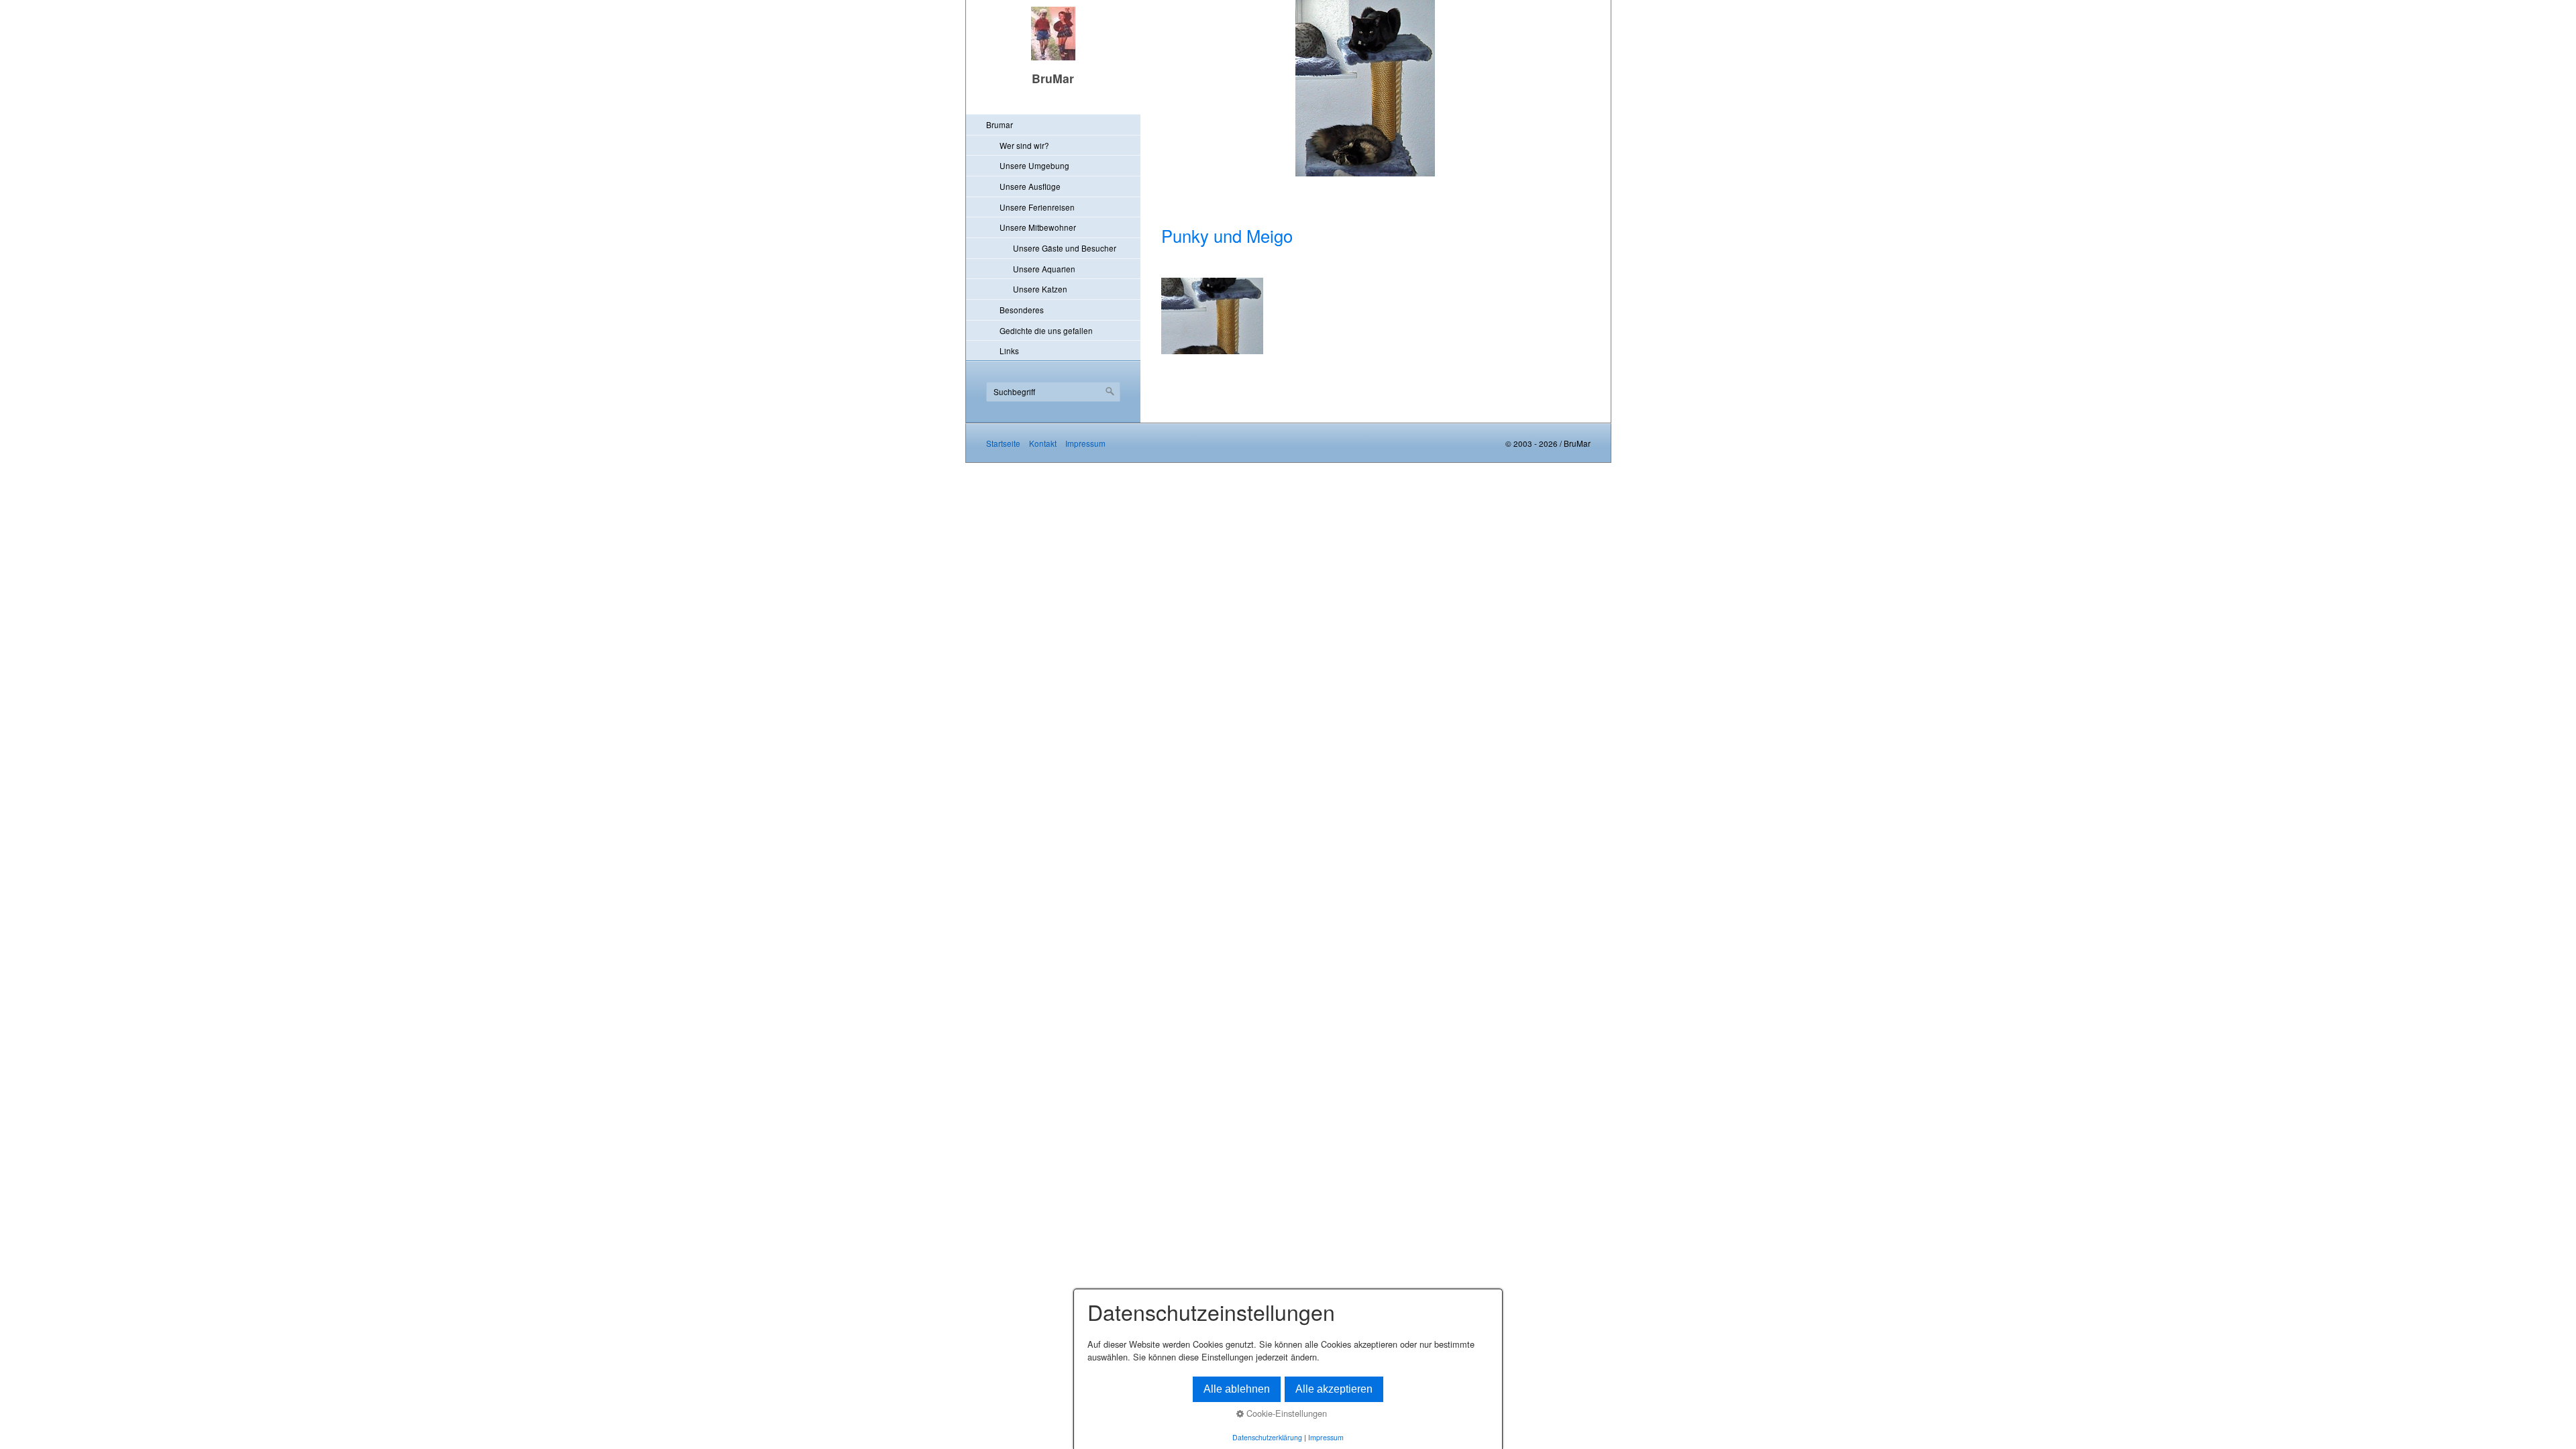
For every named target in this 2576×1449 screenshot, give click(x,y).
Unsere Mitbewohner (1038, 227)
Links (1009, 351)
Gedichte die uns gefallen (1046, 330)
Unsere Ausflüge (1030, 186)
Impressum (1085, 443)
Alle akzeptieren (1334, 1389)
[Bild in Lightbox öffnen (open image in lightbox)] (1213, 316)
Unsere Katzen (1040, 289)
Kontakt (1043, 443)
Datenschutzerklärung (1267, 1437)
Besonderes (1022, 310)
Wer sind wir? (1024, 145)
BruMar (1053, 78)
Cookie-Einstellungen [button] (1285, 1413)
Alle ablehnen (1237, 1389)
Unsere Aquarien (1044, 269)
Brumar (1000, 124)
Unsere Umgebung (1034, 165)
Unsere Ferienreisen (1037, 207)
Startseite (1003, 443)
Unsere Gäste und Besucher (1065, 248)
